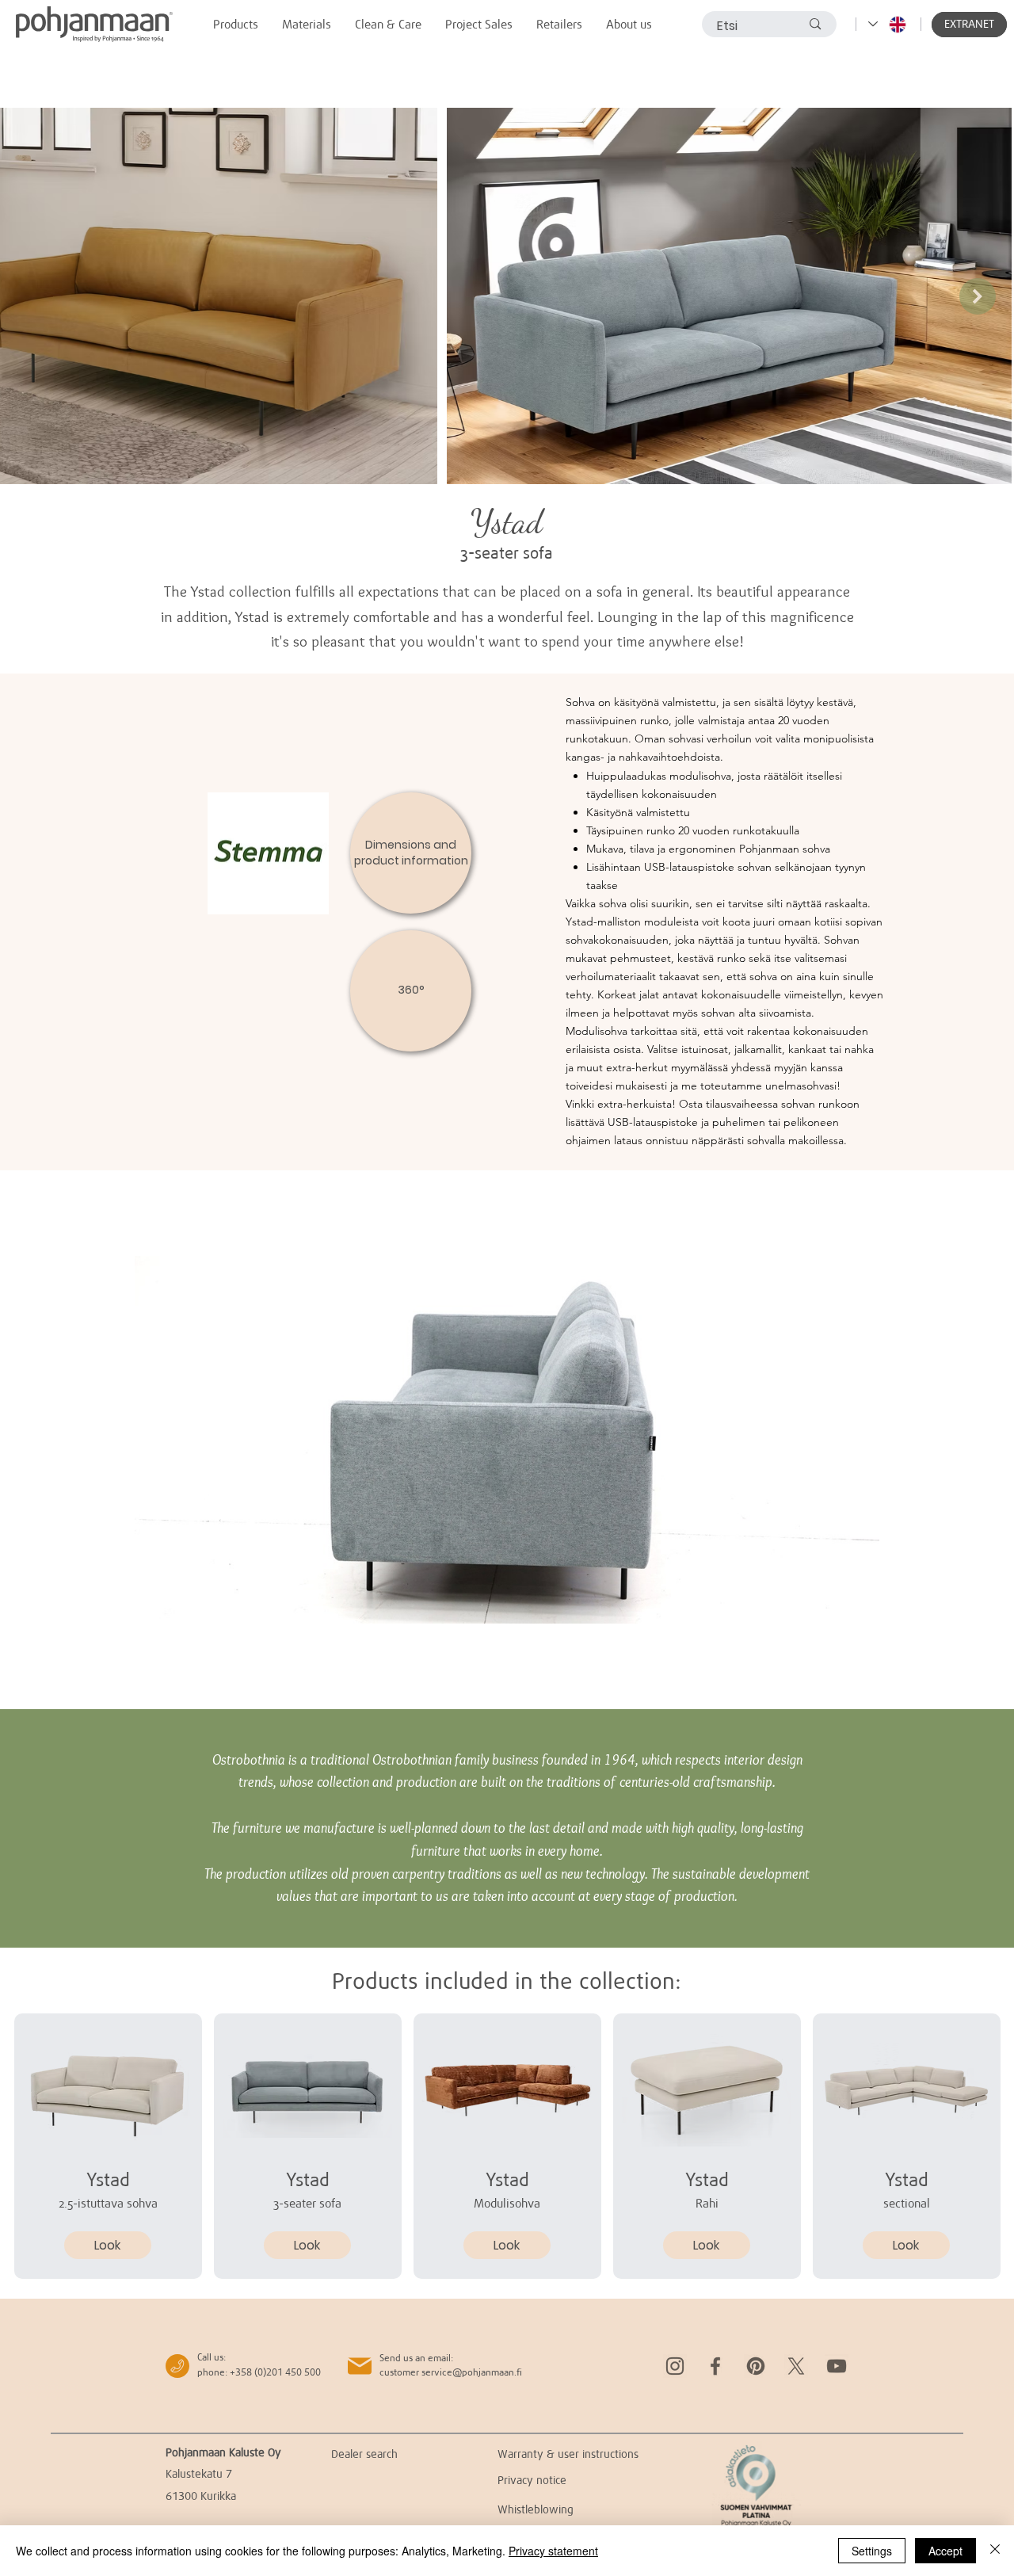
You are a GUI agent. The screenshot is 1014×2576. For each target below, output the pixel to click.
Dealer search (364, 2454)
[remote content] (507, 1440)
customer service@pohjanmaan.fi (451, 2372)
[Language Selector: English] (888, 24)
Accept (945, 2551)
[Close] (995, 2551)
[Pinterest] (756, 2366)
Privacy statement (553, 2551)
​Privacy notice (532, 2480)
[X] (796, 2366)
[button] (969, 25)
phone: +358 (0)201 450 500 (259, 2372)
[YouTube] (837, 2366)
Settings (872, 2551)
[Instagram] (675, 2366)
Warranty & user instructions (568, 2454)
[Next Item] (978, 296)
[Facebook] (715, 2366)
